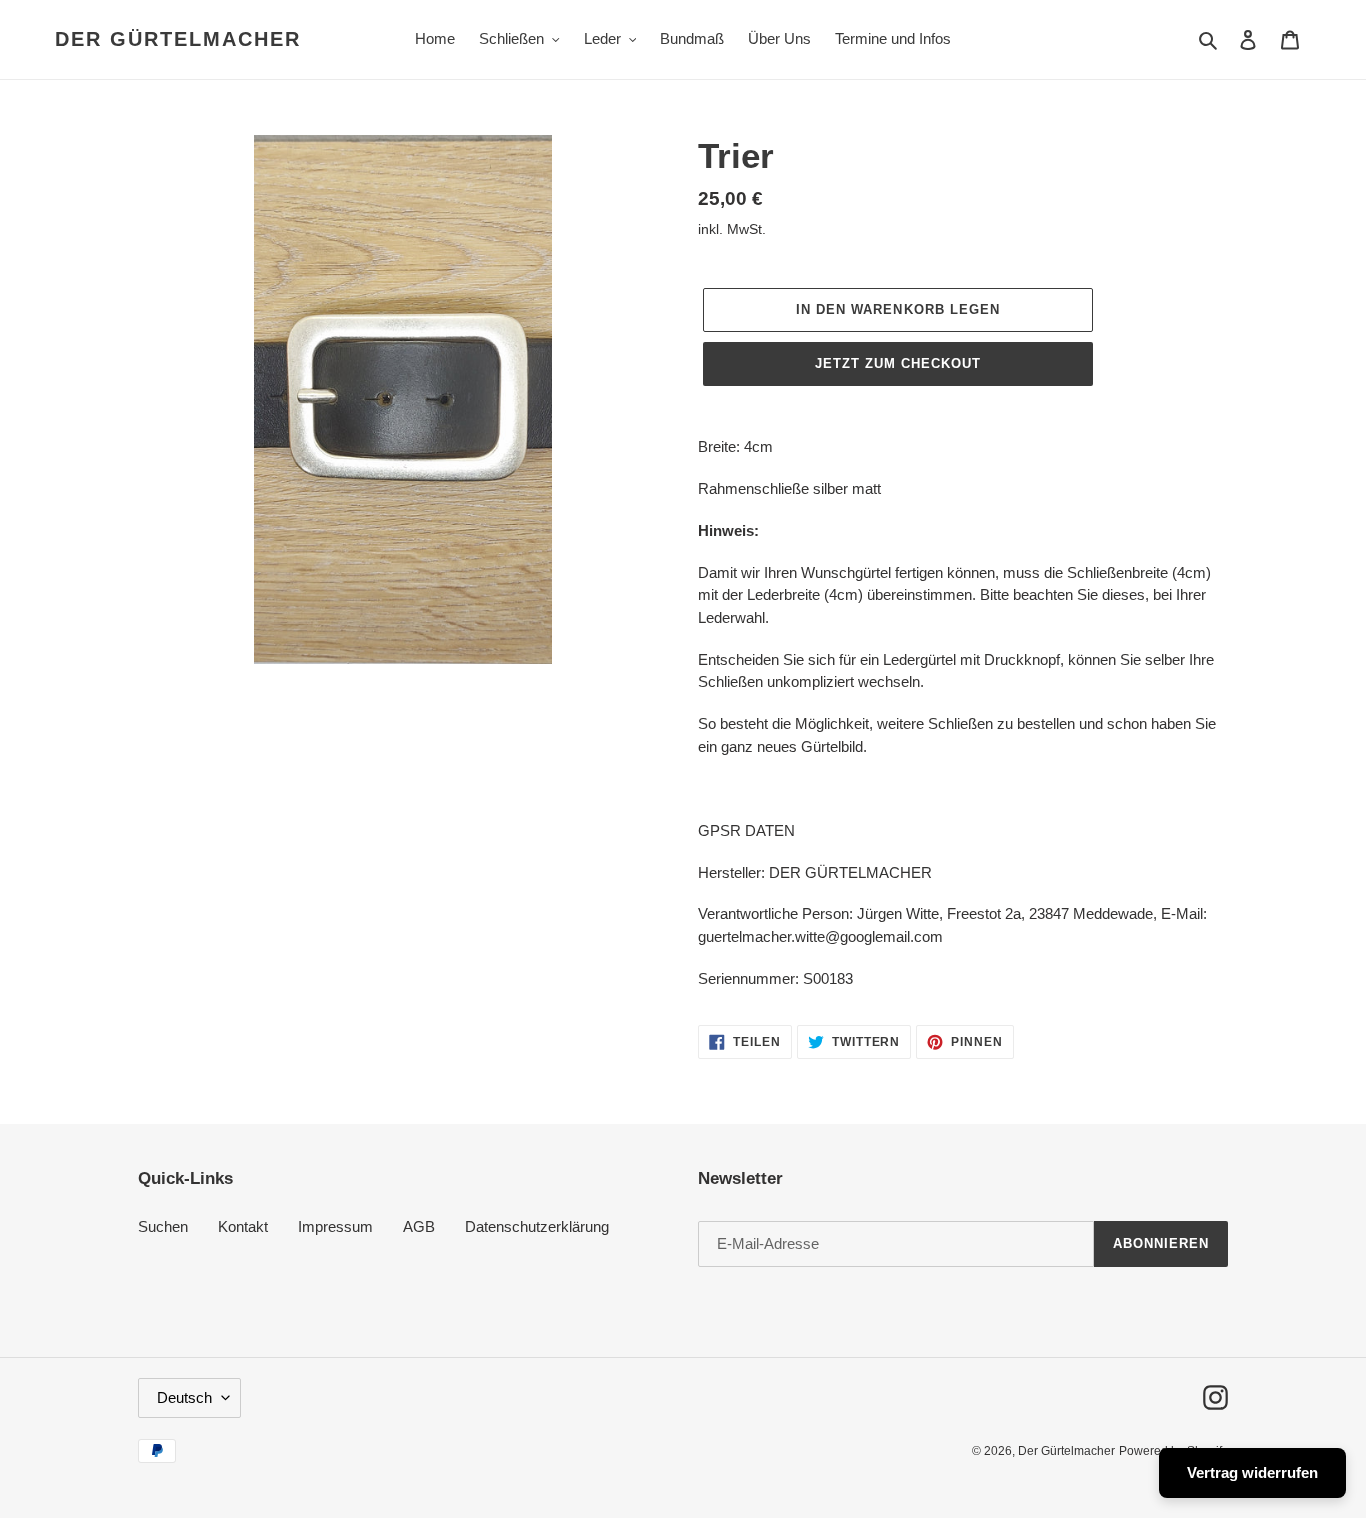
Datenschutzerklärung (537, 1226)
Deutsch (184, 1397)
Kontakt (243, 1226)
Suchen (163, 1226)
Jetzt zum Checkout (898, 363)
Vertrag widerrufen (1252, 1472)
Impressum (335, 1226)
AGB (419, 1226)
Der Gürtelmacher (178, 39)
